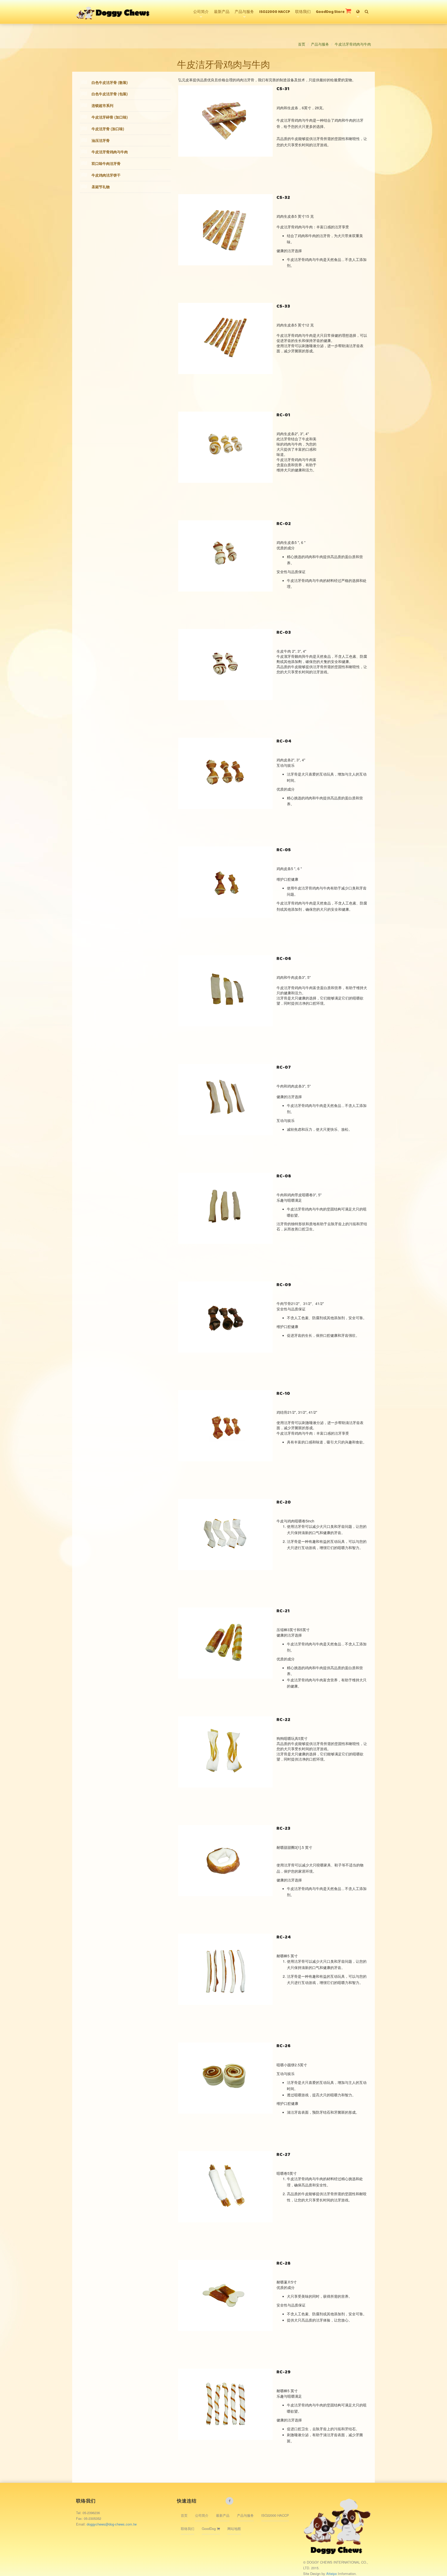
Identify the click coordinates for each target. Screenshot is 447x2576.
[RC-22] (225, 1752)
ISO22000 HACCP (275, 12)
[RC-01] (225, 447)
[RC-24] (225, 1969)
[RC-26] (225, 2078)
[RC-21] (225, 1643)
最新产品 (222, 12)
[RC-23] (225, 1860)
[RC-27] (225, 2187)
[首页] (113, 6)
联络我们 (303, 12)
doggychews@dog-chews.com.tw (112, 2524)
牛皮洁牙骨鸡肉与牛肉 (353, 44)
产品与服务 (244, 12)
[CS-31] (225, 121)
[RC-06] (225, 991)
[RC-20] (225, 1534)
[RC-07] (225, 1099)
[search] (367, 9)
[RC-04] (225, 773)
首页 (302, 44)
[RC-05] (225, 882)
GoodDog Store (331, 12)
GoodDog (209, 2528)
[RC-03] (225, 665)
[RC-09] (225, 1317)
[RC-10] (225, 1426)
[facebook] (229, 2501)
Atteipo (332, 2574)
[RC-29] (225, 2404)
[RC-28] (225, 2295)
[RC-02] (225, 556)
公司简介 (201, 12)
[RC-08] (225, 1208)
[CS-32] (225, 230)
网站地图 (234, 2528)
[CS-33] (225, 338)
